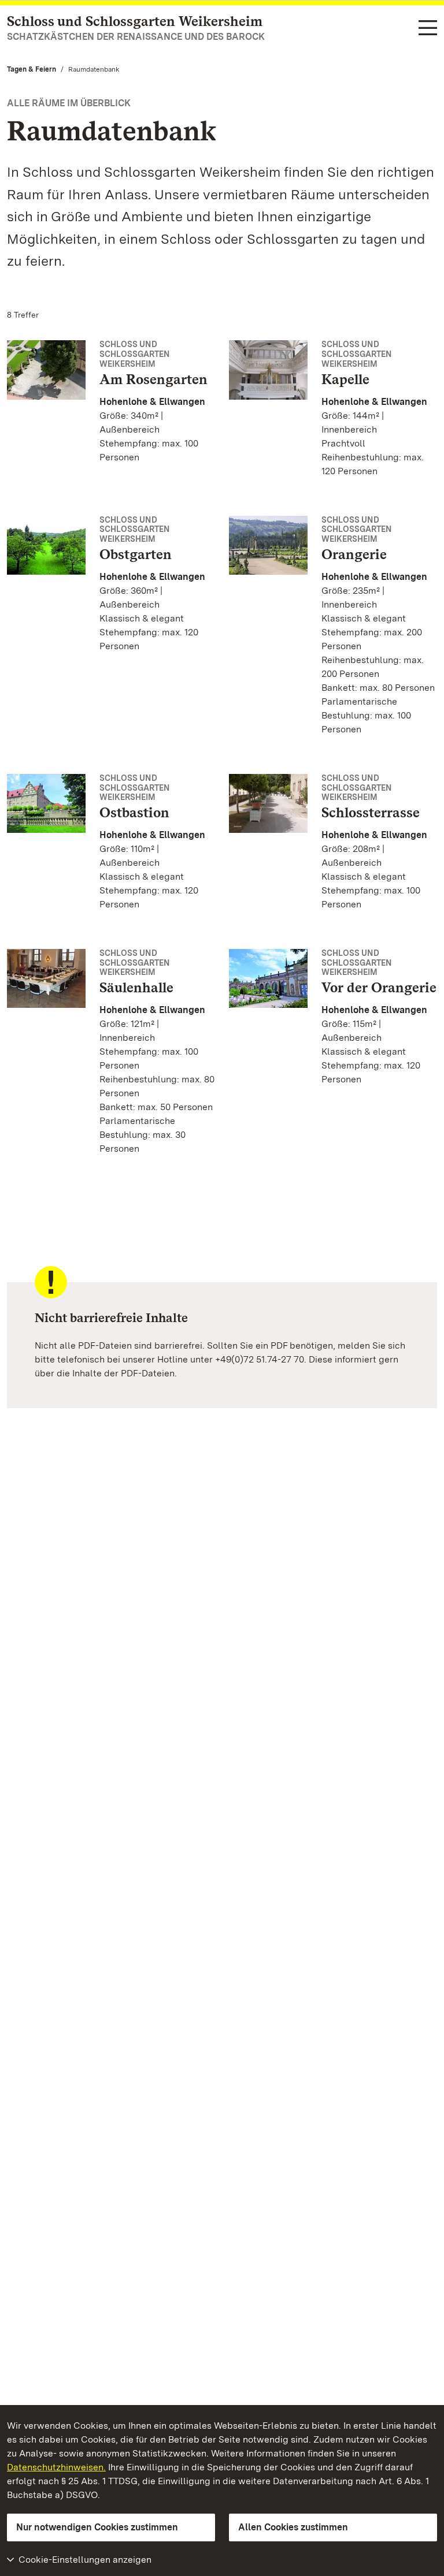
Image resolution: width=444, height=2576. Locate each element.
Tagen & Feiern (32, 69)
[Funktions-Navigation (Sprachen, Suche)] (428, 29)
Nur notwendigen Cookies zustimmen (97, 2527)
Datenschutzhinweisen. (56, 2467)
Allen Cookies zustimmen (293, 2527)
